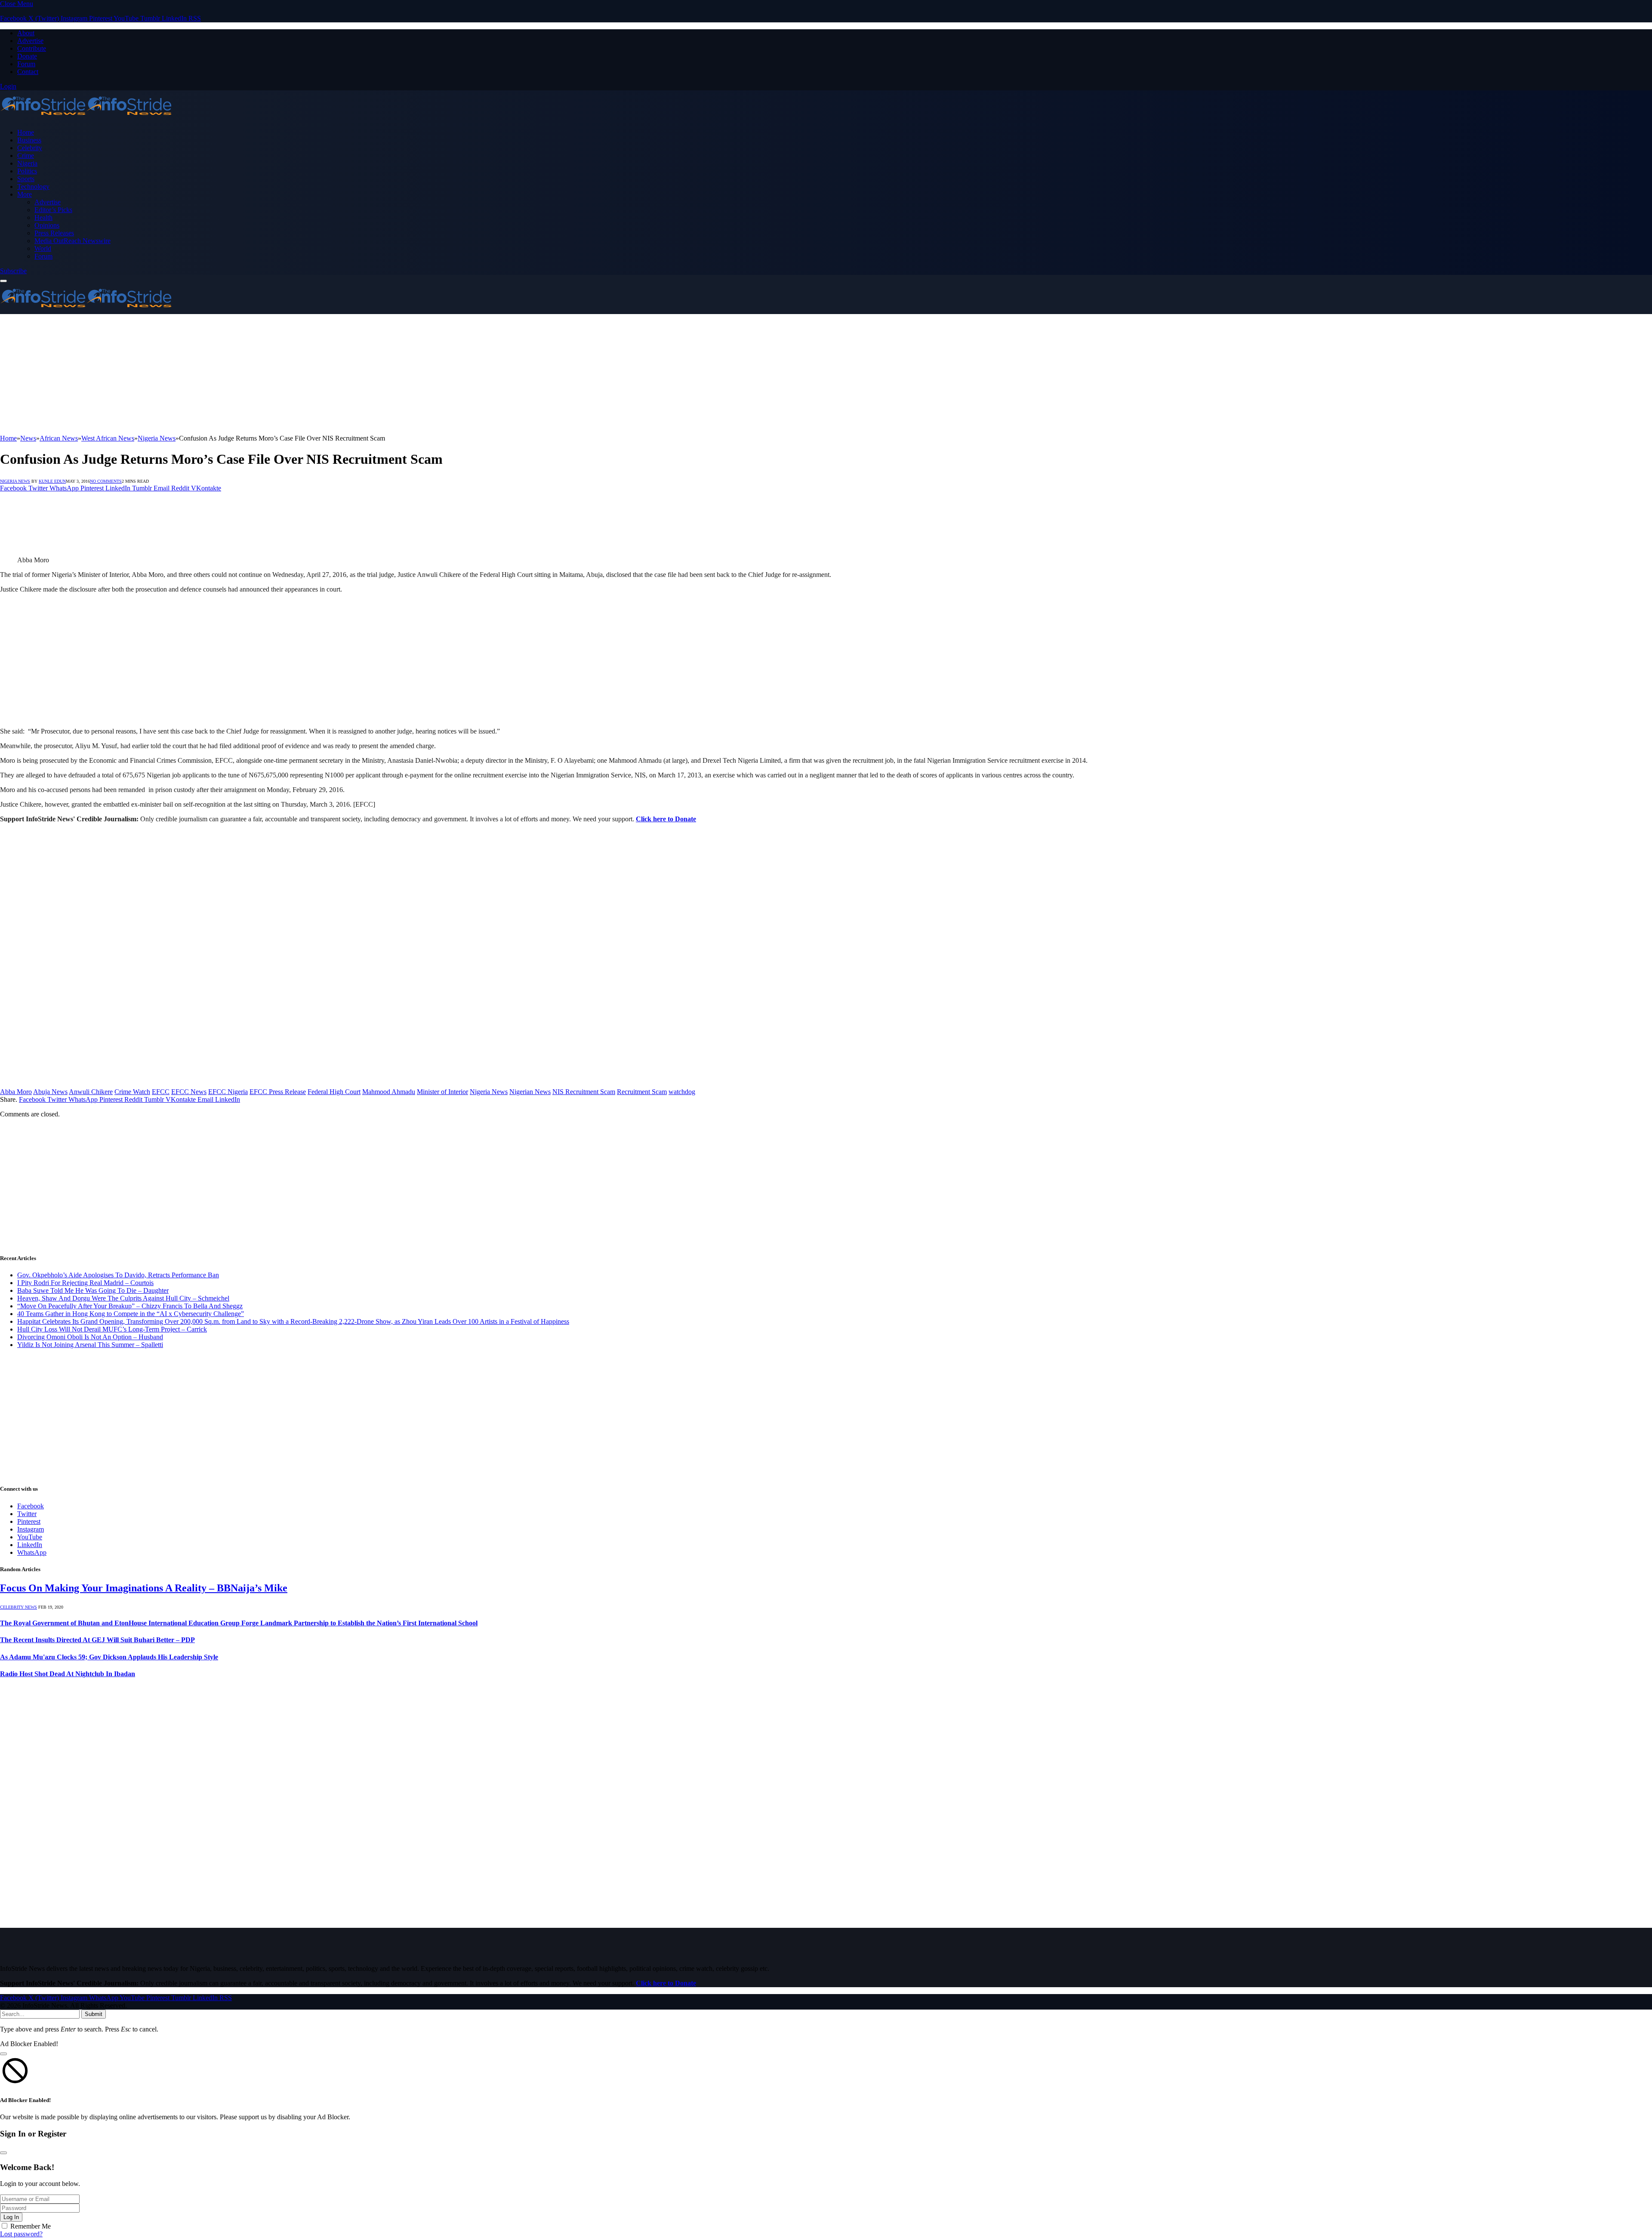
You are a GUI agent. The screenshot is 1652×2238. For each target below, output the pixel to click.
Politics (27, 171)
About (26, 33)
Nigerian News (530, 1092)
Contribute (32, 48)
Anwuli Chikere (91, 1092)
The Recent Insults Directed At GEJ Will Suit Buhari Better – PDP (97, 1640)
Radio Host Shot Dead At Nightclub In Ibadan (68, 1674)
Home (26, 132)
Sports (26, 179)
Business (29, 140)
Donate (27, 56)
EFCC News (189, 1092)
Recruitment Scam (642, 1092)
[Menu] (3, 281)
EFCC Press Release (278, 1092)
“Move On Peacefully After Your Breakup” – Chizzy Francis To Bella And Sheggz (130, 1306)
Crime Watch (132, 1092)
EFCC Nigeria (228, 1092)
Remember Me (31, 2226)
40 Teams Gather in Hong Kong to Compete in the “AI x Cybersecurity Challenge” (131, 1314)
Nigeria (27, 163)
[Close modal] (3, 2054)
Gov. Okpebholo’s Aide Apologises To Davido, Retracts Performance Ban (118, 1275)
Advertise (30, 41)
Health (43, 217)
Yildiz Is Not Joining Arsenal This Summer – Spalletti (90, 1345)
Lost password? (21, 2234)
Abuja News (50, 1092)
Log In (11, 2217)
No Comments (106, 481)
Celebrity (30, 148)
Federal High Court (334, 1092)
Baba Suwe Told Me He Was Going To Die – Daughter (93, 1290)
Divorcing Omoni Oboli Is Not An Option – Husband (90, 1337)
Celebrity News (18, 1607)
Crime (26, 156)
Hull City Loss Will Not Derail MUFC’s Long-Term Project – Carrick (112, 1329)
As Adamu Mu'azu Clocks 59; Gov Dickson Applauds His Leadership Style (109, 1657)
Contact (28, 72)
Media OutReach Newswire (72, 241)
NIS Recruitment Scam (584, 1092)
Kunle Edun (52, 481)
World (43, 248)
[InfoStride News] (86, 118)
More (25, 194)
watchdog (682, 1092)
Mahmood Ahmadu (389, 1092)
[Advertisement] (258, 374)
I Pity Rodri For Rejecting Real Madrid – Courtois (85, 1283)
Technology (33, 186)
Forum (26, 64)
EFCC (161, 1092)
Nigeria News (15, 481)
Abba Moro (16, 1092)
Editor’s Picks (53, 210)
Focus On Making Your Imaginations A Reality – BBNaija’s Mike (144, 1588)
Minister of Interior (442, 1092)
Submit (94, 2014)
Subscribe (13, 271)
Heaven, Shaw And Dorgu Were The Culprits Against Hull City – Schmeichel (123, 1298)
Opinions (47, 225)
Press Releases (54, 233)
